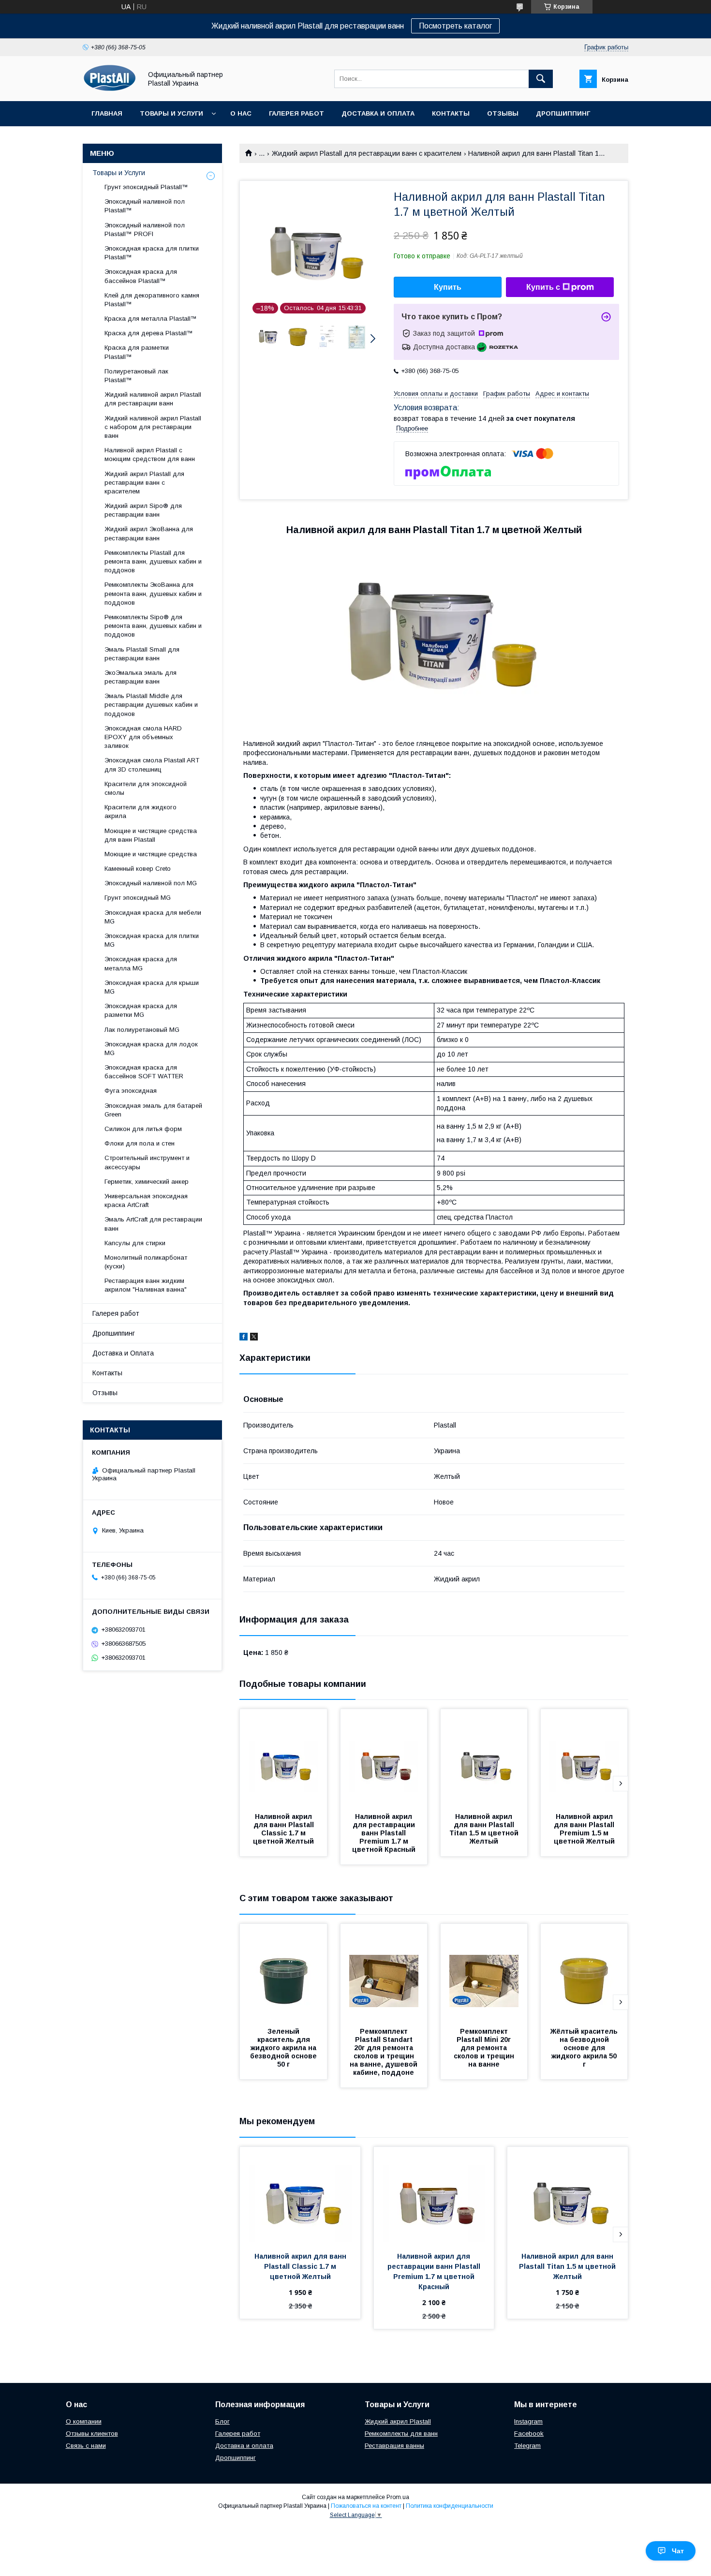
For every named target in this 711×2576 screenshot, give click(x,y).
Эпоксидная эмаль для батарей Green (153, 1110)
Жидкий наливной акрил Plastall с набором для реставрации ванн (153, 427)
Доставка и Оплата (378, 113)
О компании (84, 2421)
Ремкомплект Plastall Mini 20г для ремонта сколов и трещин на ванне (485, 2048)
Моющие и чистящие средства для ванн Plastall (151, 835)
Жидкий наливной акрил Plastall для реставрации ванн (153, 399)
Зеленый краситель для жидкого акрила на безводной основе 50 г (284, 2048)
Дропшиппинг (563, 113)
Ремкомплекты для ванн (401, 2434)
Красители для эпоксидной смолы (146, 788)
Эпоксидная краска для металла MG (141, 963)
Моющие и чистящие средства (151, 854)
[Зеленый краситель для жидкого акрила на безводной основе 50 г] (283, 1972)
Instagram (528, 2421)
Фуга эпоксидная (131, 1091)
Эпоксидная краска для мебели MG (153, 917)
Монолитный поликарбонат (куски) (146, 1262)
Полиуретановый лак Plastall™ (136, 376)
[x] (254, 1338)
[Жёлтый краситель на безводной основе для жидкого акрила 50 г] (584, 1972)
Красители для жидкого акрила (141, 812)
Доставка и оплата (244, 2446)
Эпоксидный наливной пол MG (151, 883)
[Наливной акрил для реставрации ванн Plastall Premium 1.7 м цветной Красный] (384, 1757)
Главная (107, 113)
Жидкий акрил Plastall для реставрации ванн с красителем (367, 153)
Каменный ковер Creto (138, 869)
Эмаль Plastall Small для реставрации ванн (142, 654)
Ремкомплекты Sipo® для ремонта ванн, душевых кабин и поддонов (153, 626)
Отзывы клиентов (92, 2434)
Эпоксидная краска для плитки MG (152, 940)
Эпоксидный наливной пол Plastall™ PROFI (145, 230)
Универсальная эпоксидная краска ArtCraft (146, 1200)
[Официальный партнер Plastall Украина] (110, 89)
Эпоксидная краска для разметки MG (141, 1010)
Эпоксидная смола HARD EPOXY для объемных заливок (143, 737)
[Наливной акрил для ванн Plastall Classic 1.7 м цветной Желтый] (283, 1757)
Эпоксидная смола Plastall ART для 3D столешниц (152, 765)
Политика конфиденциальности (450, 2506)
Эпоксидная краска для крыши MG (152, 987)
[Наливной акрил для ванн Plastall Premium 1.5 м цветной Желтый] (584, 1757)
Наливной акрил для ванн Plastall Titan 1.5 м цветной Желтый (485, 1829)
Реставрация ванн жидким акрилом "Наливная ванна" (146, 1285)
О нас (241, 113)
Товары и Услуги (171, 113)
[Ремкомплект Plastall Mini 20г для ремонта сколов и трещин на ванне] (484, 1972)
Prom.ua (398, 2497)
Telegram (527, 2446)
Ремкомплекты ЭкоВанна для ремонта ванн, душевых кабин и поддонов (153, 593)
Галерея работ (296, 113)
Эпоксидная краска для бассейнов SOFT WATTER (144, 1072)
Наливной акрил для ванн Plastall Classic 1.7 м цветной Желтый (284, 1829)
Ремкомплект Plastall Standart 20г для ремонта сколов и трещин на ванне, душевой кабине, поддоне (385, 2052)
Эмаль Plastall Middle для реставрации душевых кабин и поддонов (151, 705)
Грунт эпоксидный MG (138, 898)
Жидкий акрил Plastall (398, 2421)
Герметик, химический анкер (147, 1182)
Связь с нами (86, 2446)
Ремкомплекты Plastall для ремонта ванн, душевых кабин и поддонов (153, 561)
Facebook (529, 2434)
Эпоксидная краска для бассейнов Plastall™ (141, 276)
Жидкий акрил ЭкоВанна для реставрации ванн (149, 533)
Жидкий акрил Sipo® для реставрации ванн (143, 510)
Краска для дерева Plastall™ (149, 333)
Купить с (543, 287)
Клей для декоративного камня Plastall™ (152, 300)
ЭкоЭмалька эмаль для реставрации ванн (141, 677)
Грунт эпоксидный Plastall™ (146, 187)
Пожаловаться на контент (366, 2506)
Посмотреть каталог (455, 26)
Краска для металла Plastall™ (151, 319)
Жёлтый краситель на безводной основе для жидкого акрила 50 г (585, 2048)
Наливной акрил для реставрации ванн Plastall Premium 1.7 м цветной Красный (385, 1833)
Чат (678, 2551)
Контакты (451, 113)
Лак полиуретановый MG (142, 1030)
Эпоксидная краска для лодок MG (151, 1049)
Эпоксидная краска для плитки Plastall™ (152, 253)
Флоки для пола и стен (140, 1143)
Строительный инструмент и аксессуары (147, 1162)
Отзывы (503, 113)
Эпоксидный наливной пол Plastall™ (145, 206)
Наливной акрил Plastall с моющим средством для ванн (150, 454)
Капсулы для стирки (135, 1243)
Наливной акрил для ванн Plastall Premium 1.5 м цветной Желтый (585, 1829)
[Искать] (541, 79)
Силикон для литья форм (143, 1129)
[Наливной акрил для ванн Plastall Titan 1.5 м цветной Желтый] (484, 1757)
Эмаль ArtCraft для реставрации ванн (153, 1224)
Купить (448, 287)
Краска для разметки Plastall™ (137, 352)
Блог (222, 2421)
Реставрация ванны (394, 2446)
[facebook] (244, 1338)
